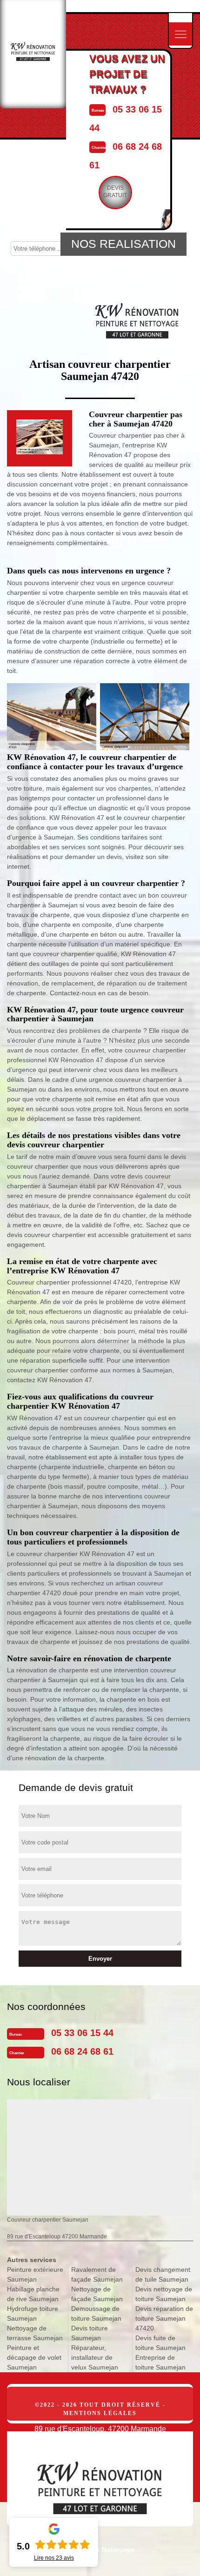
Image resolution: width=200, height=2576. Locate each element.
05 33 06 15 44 (82, 2033)
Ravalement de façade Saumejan (97, 2274)
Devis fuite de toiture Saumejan (160, 2343)
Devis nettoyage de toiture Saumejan (164, 2294)
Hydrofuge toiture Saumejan (33, 2313)
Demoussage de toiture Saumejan (96, 2313)
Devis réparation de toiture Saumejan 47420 (164, 2318)
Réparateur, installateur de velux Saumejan (95, 2357)
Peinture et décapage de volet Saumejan (34, 2357)
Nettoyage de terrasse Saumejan (35, 2333)
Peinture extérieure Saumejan (35, 2274)
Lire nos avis (54, 2558)
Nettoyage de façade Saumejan (97, 2294)
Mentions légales (100, 2413)
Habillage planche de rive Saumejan (33, 2294)
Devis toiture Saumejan (90, 2333)
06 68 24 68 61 (82, 2051)
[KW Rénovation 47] (100, 2479)
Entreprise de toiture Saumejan (160, 2362)
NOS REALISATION (123, 244)
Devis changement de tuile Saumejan (163, 2274)
